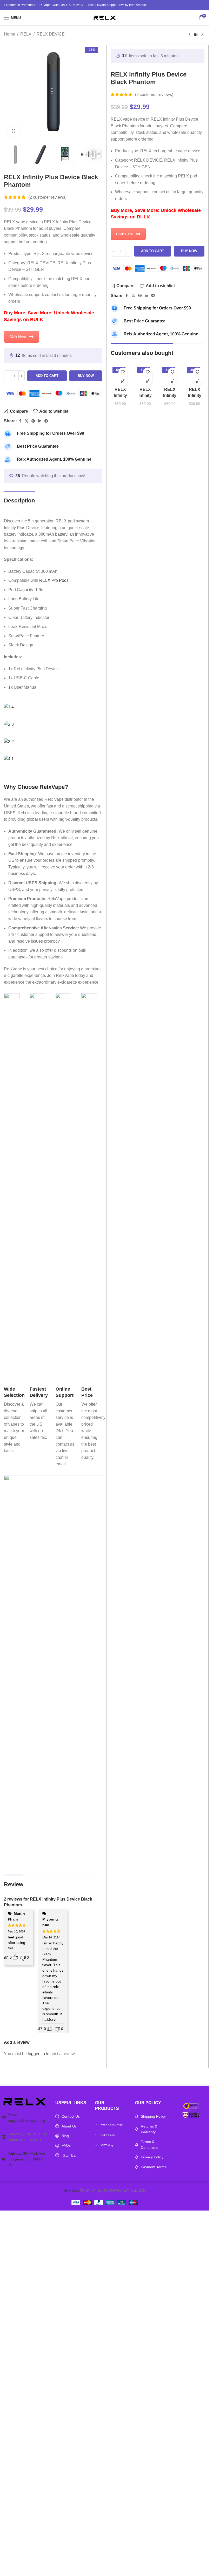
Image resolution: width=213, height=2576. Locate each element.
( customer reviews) (47, 197)
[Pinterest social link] (33, 421)
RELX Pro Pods (54, 580)
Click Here (18, 337)
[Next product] (202, 34)
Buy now (86, 376)
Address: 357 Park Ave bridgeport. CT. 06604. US (26, 2159)
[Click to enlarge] (14, 131)
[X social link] (26, 421)
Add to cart (47, 376)
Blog (65, 2136)
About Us (69, 2126)
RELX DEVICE (51, 34)
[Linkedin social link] (40, 421)
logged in (36, 2054)
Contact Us (71, 2116)
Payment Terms (154, 2167)
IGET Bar (69, 2155)
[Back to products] (196, 34)
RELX (26, 34)
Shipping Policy (153, 2116)
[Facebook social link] (20, 421)
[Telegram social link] (46, 421)
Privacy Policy (152, 2157)
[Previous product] (190, 34)
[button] (123, 381)
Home (9, 34)
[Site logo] (105, 17)
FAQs (66, 2145)
